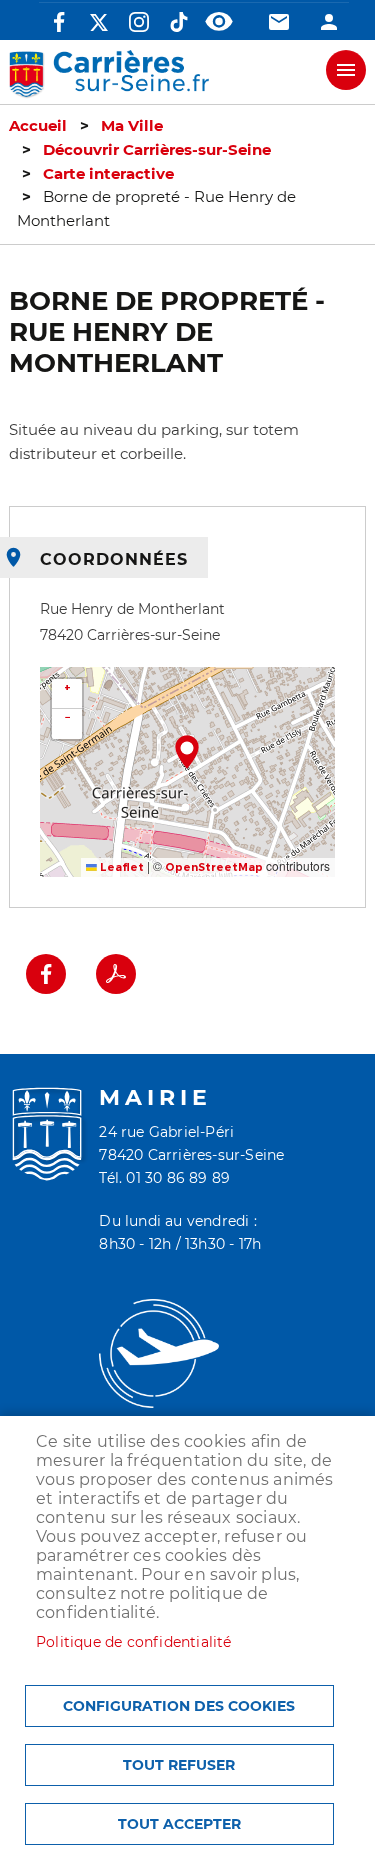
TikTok (179, 22)
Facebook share (46, 974)
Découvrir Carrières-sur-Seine (157, 150)
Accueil (38, 126)
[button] (187, 752)
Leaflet (120, 867)
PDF (116, 974)
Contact (279, 22)
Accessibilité (219, 22)
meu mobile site (346, 70)
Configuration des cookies (179, 1706)
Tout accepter (179, 1824)
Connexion (329, 22)
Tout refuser (179, 1765)
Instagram (139, 22)
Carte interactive (108, 174)
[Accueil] (109, 74)
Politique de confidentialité (134, 1642)
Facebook (59, 22)
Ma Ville (132, 126)
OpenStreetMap (214, 867)
